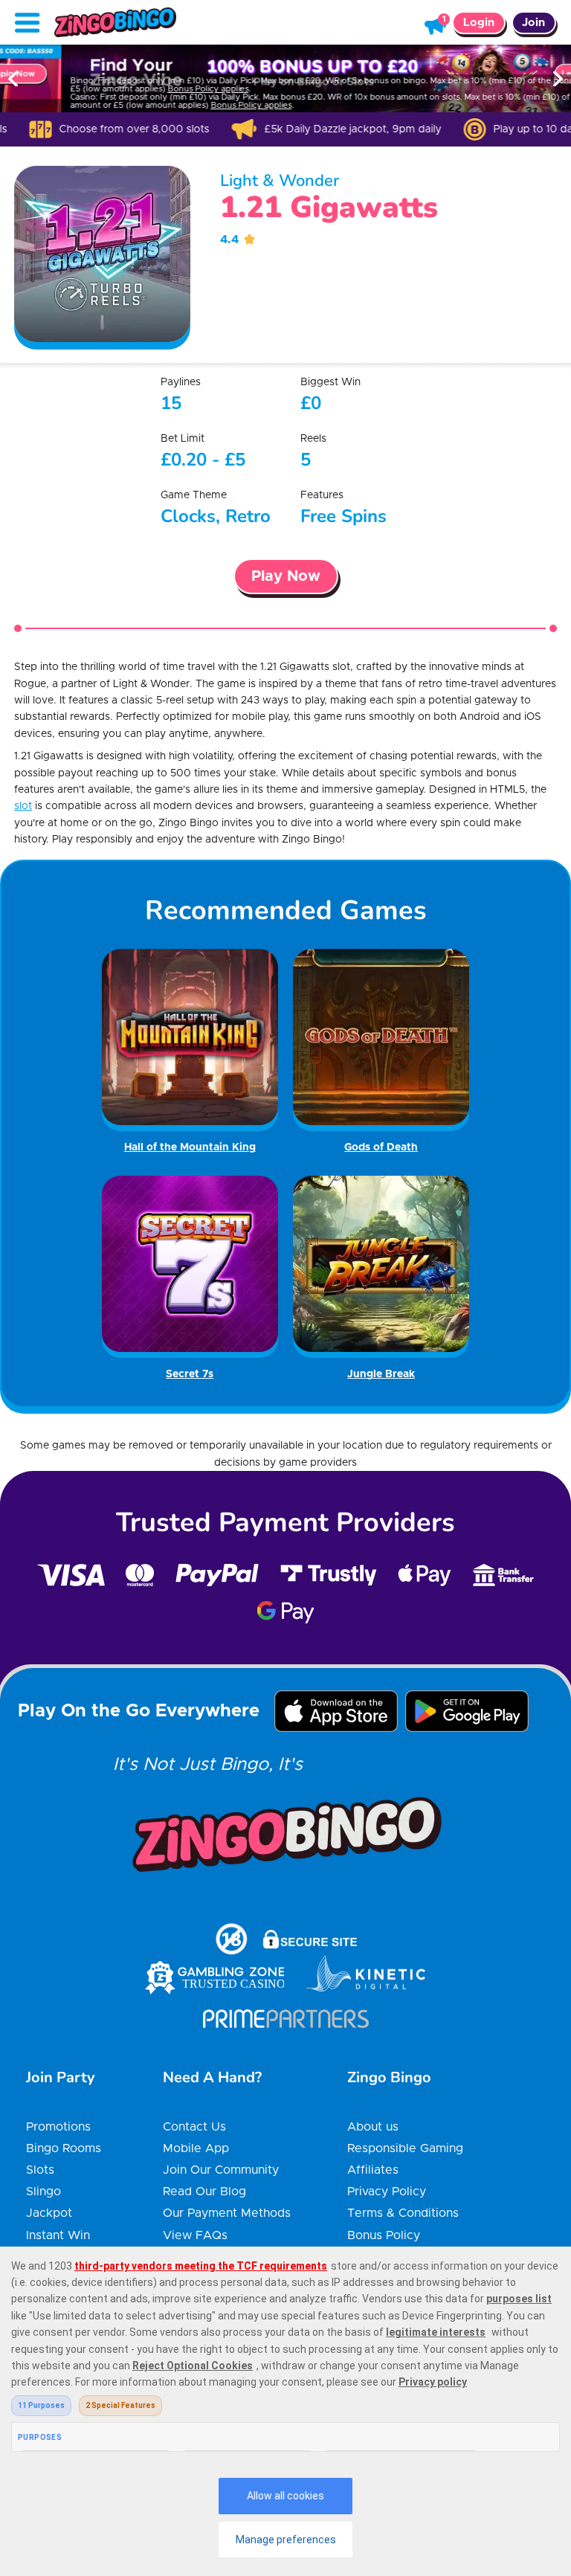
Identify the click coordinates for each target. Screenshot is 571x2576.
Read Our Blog (204, 2192)
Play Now (286, 576)
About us (373, 2127)
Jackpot (49, 2213)
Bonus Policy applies (147, 89)
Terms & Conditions (403, 2213)
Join (533, 23)
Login (479, 23)
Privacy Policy (387, 2192)
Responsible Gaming (405, 2148)
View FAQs (195, 2235)
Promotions (58, 2127)
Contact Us (194, 2127)
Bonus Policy (384, 2235)
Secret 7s (190, 1374)
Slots (40, 2170)
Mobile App (196, 2148)
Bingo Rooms (64, 2148)
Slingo (43, 2192)
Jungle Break (381, 1374)
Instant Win (58, 2235)
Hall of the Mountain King (190, 1147)
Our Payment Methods (227, 2213)
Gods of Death (381, 1147)
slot (23, 806)
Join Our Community (221, 2170)
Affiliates (373, 2170)
